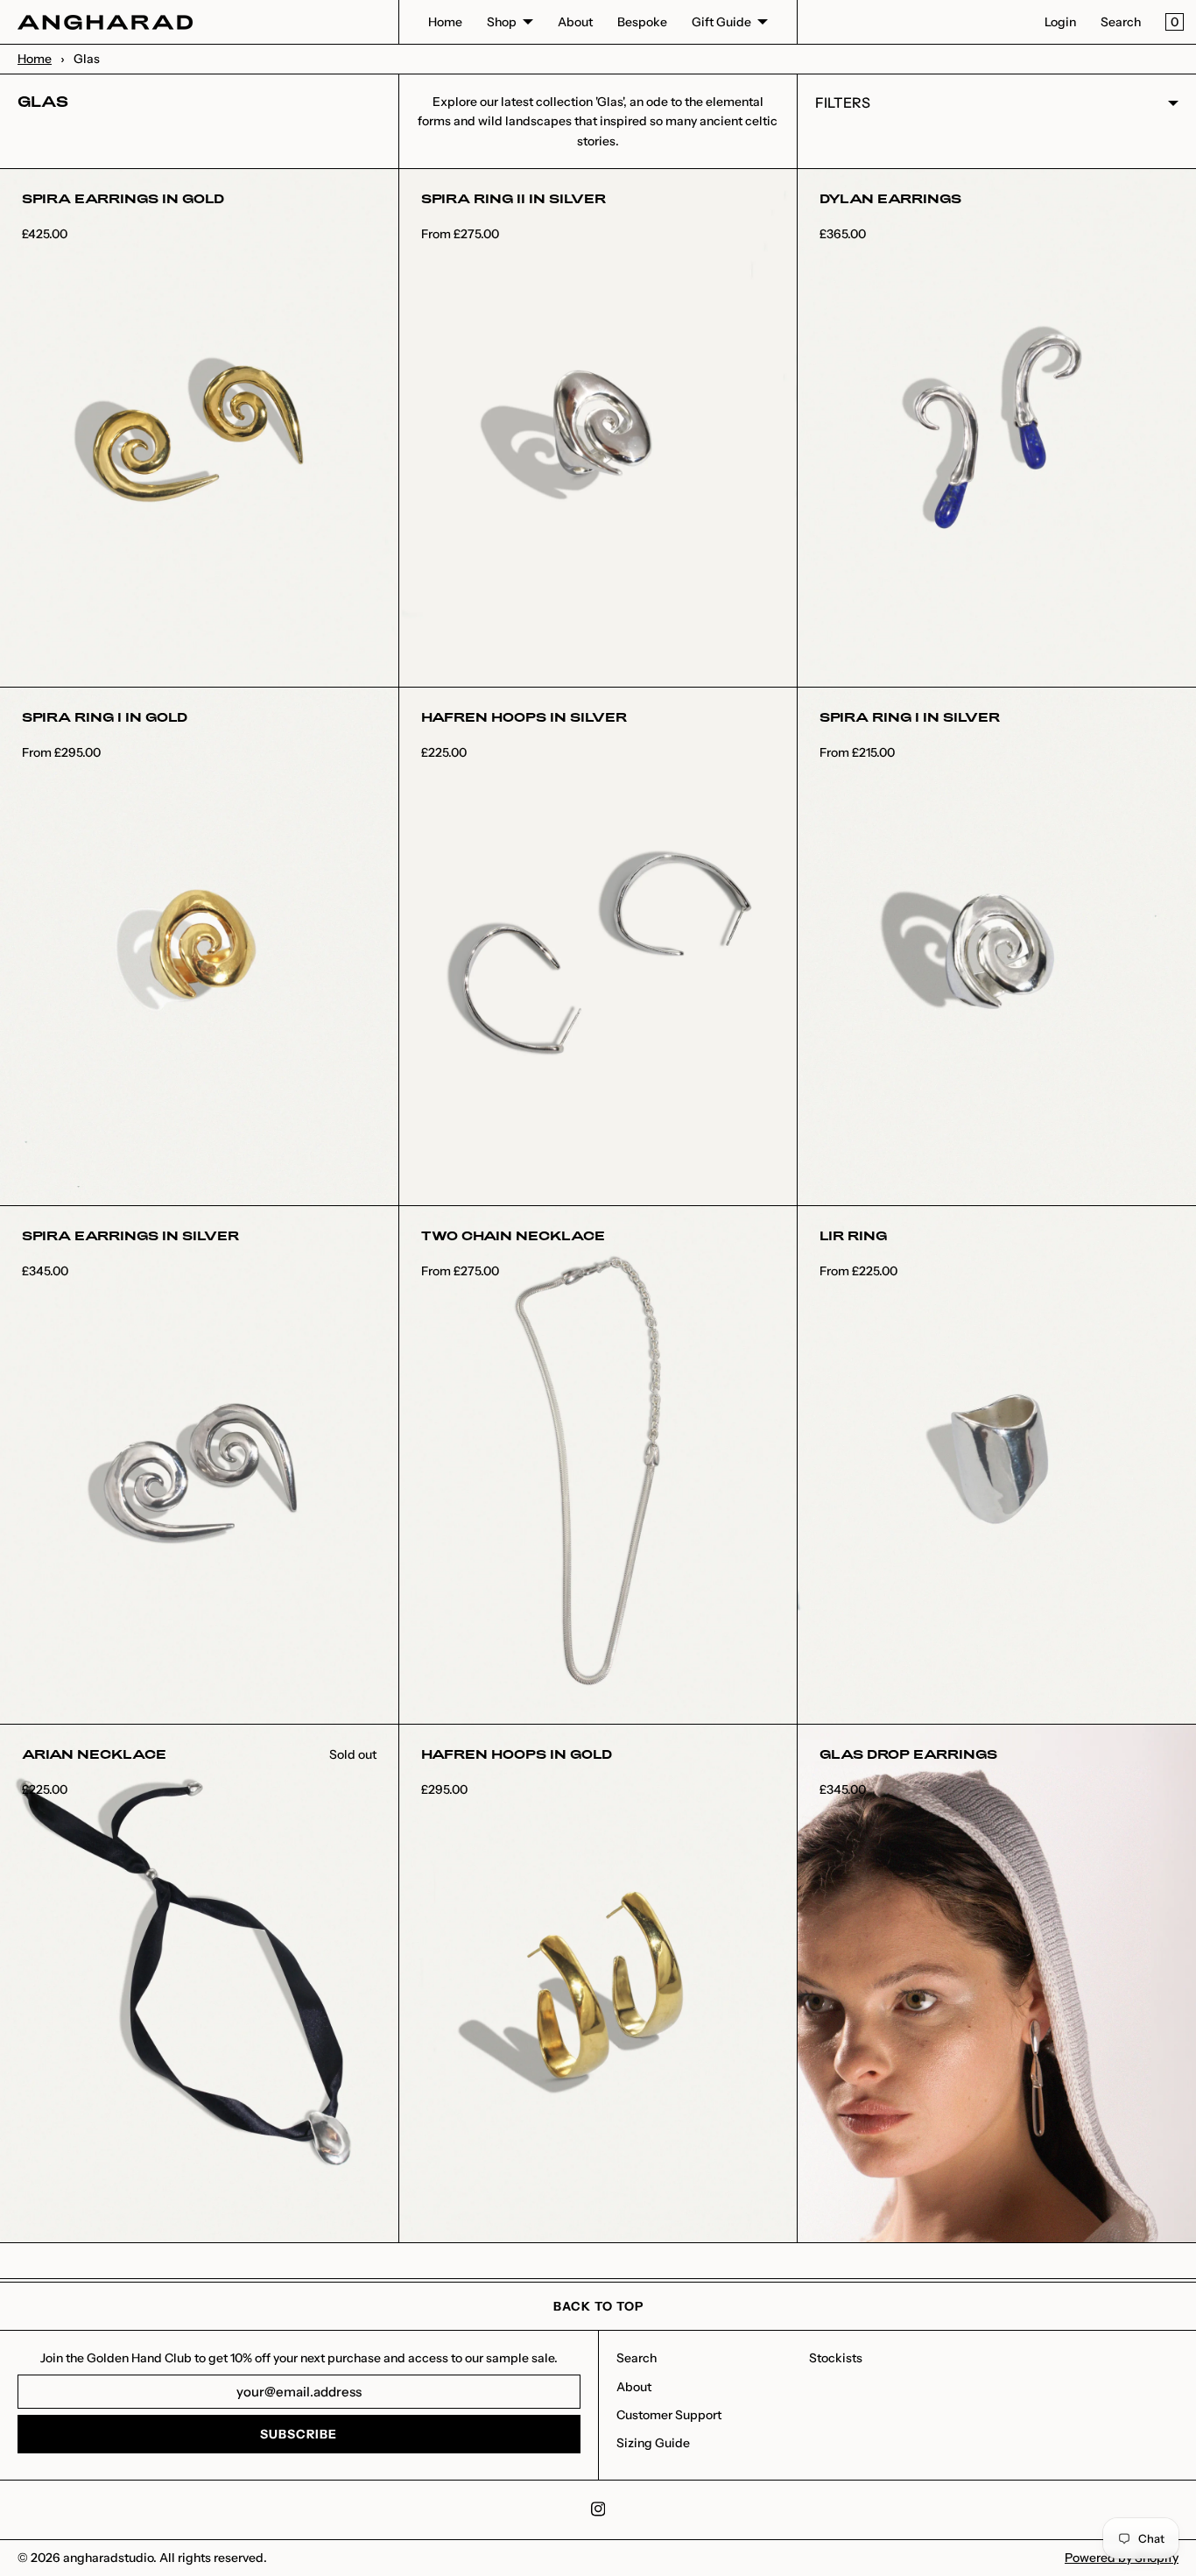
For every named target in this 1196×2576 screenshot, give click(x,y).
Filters (843, 102)
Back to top (598, 2306)
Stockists (836, 2358)
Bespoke (642, 22)
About (575, 22)
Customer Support (669, 2415)
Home (445, 22)
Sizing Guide (653, 2443)
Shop (502, 22)
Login (1060, 22)
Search (1121, 22)
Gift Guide (721, 22)
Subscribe (299, 2434)
